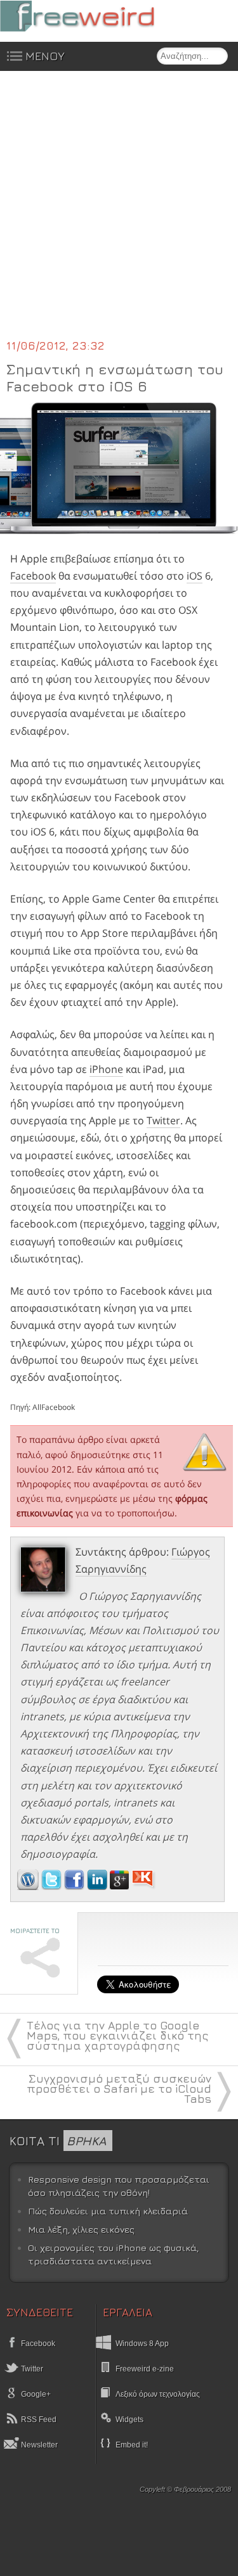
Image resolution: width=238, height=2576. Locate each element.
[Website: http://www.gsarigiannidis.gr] (28, 1886)
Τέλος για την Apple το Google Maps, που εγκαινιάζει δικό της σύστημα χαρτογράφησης (117, 2035)
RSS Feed (38, 2420)
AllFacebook (54, 1407)
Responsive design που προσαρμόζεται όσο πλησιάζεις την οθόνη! (119, 2186)
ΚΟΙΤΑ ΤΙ (58, 2141)
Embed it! (132, 2445)
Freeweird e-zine (145, 2369)
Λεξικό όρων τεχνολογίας (158, 2394)
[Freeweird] (95, 16)
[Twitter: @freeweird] (53, 1886)
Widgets (129, 2420)
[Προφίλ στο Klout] (144, 1886)
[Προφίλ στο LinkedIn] (98, 1886)
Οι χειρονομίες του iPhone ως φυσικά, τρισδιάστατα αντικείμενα (113, 2255)
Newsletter (38, 2445)
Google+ (35, 2394)
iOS (195, 576)
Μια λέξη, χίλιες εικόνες (81, 2229)
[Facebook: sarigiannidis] (76, 1886)
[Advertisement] (119, 213)
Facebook (33, 576)
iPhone (106, 1069)
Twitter (163, 1120)
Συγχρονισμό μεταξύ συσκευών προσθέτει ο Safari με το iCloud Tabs (119, 2089)
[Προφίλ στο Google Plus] (121, 1886)
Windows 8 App (142, 2344)
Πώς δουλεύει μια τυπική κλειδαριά (108, 2211)
